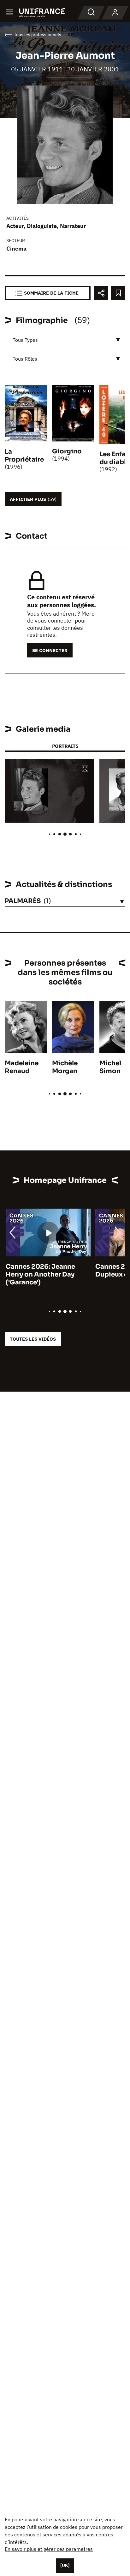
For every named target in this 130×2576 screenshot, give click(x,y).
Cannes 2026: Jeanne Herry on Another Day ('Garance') (39, 1274)
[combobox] (65, 340)
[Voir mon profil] (115, 13)
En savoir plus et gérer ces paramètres (49, 2549)
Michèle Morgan (65, 1067)
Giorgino (67, 451)
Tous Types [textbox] (25, 340)
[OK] (65, 2565)
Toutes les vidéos (33, 1339)
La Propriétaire (24, 456)
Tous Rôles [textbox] (25, 359)
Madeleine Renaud (22, 1067)
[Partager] (101, 293)
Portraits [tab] (65, 746)
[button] (85, 769)
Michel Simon (110, 1067)
